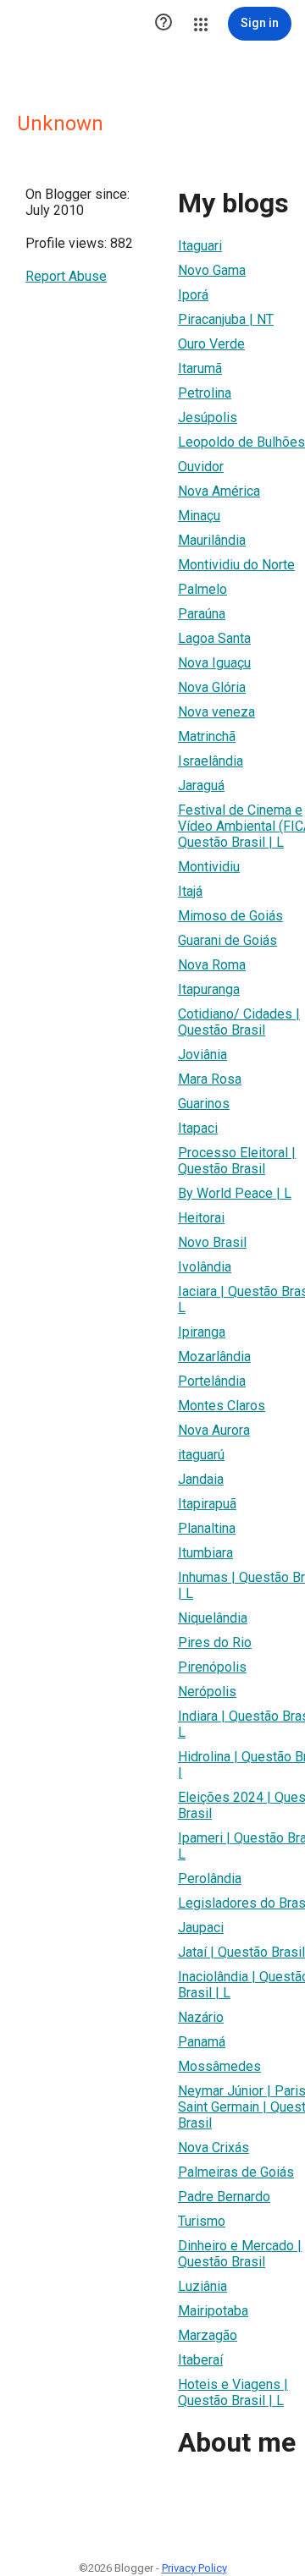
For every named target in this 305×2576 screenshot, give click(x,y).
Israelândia (211, 761)
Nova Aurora (214, 1430)
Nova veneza (216, 712)
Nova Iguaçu (214, 663)
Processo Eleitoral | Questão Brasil (237, 1161)
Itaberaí (200, 2360)
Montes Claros (222, 1406)
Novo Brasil (212, 1242)
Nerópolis (207, 1692)
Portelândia (212, 1381)
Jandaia (201, 1479)
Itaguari (200, 246)
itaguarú (201, 1455)
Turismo (202, 2221)
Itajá (190, 891)
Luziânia (202, 2286)
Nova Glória (212, 687)
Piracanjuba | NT (226, 319)
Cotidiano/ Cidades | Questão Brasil (239, 1022)
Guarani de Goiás (227, 940)
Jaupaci (201, 1928)
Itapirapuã (207, 1504)
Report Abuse (66, 276)
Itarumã (200, 368)
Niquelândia (213, 1618)
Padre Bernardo (224, 2197)
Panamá (202, 2042)
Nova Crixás (213, 2148)
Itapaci (198, 1128)
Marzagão (208, 2335)
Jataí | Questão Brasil (241, 1952)
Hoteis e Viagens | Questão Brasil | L (233, 2392)
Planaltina (207, 1528)
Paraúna (202, 614)
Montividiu (209, 867)
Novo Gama (212, 270)
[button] (164, 24)
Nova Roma (212, 965)
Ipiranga (202, 1332)
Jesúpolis (208, 417)
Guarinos (204, 1104)
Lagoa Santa (214, 638)
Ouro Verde (211, 344)
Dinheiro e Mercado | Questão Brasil (240, 2254)
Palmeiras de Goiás (236, 2172)
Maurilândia (212, 540)
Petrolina (205, 393)
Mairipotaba (213, 2311)
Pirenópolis (212, 1667)
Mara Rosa (210, 1079)
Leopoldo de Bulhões (241, 442)
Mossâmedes (219, 2066)
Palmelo (202, 589)
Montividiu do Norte (236, 565)
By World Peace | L (235, 1193)
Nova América (219, 491)
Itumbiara (205, 1553)
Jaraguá (201, 785)
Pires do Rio (215, 1642)
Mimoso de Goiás (230, 916)
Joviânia (202, 1055)
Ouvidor (201, 467)
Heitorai (201, 1218)
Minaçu (199, 516)
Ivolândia (205, 1267)
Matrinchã (207, 736)
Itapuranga (209, 989)
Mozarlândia (214, 1357)
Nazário (201, 2017)
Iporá (193, 295)
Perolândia (210, 1878)
